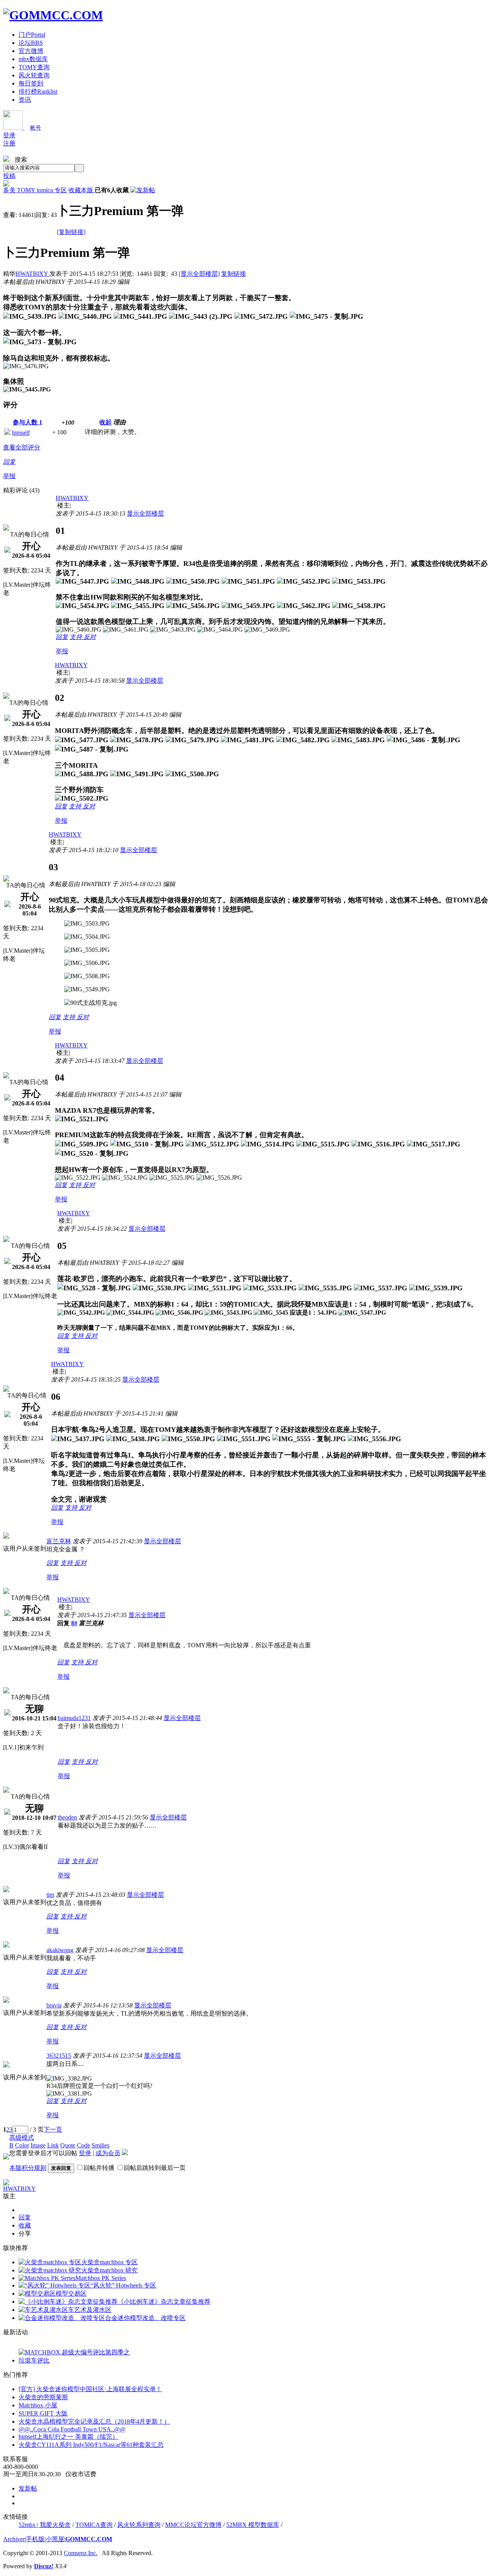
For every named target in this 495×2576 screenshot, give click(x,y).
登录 (9, 135)
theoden (67, 1817)
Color (22, 2145)
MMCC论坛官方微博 (193, 2525)
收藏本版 (82, 190)
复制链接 (234, 274)
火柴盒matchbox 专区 (109, 2262)
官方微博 (31, 51)
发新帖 (28, 2488)
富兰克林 (59, 1541)
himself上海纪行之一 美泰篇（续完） (68, 2437)
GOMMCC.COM (89, 2539)
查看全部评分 (22, 447)
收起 (106, 422)
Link (53, 2145)
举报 (9, 476)
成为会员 (108, 2153)
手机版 (35, 2539)
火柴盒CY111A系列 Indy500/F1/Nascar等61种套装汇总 (91, 2445)
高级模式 (22, 2138)
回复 (9, 462)
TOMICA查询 (94, 2525)
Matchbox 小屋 (38, 2405)
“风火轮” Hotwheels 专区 (123, 2285)
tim (50, 1895)
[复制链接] (71, 232)
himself (21, 433)
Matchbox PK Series (101, 2278)
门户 (32, 35)
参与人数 (27, 422)
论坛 (31, 43)
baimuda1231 (74, 1718)
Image (38, 2145)
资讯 (25, 100)
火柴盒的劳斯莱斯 (43, 2397)
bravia (54, 2005)
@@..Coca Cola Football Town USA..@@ (72, 2429)
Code (84, 2145)
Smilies (101, 2145)
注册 (9, 143)
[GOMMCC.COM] (53, 15)
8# (74, 1623)
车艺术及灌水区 (90, 2310)
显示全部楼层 (145, 513)
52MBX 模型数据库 (253, 2525)
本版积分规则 (28, 2168)
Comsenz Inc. (81, 2553)
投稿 (9, 176)
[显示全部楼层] (199, 274)
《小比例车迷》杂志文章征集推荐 (164, 2302)
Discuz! (44, 2566)
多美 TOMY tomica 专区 (35, 190)
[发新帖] (143, 190)
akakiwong (60, 1950)
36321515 (59, 2056)
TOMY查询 (34, 67)
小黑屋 (55, 2539)
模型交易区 (71, 2293)
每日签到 (31, 83)
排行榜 (38, 91)
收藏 (25, 2225)
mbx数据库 (33, 59)
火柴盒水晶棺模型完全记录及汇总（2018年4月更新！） (94, 2421)
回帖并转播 (99, 2168)
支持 (77, 637)
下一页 (53, 2129)
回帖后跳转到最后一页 (155, 2168)
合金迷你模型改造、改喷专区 (145, 2318)
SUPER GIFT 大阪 (43, 2413)
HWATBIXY (32, 274)
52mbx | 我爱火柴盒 (45, 2525)
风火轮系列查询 (139, 2525)
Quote (68, 2145)
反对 (90, 637)
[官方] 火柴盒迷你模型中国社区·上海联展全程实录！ (90, 2389)
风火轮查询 (34, 75)
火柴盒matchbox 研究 (109, 2270)
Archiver (14, 2539)
